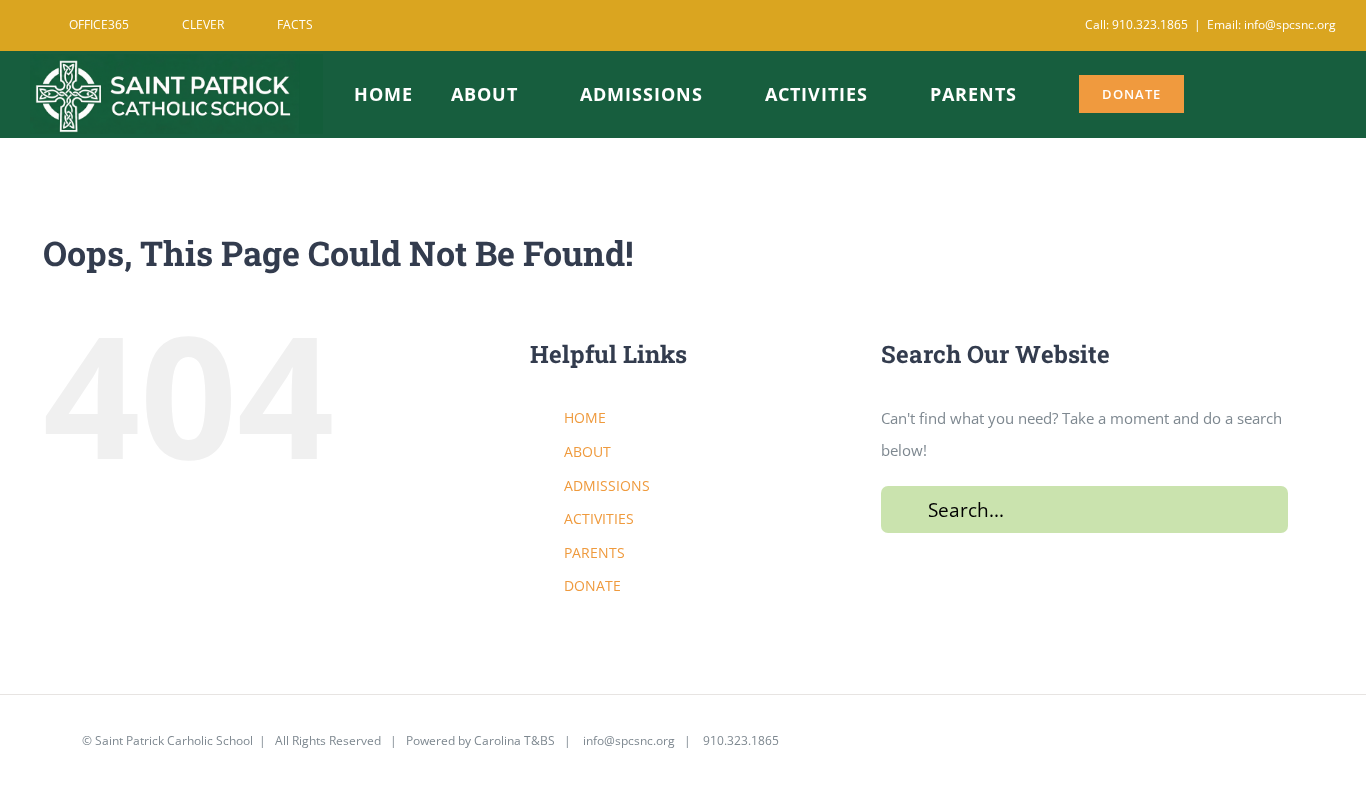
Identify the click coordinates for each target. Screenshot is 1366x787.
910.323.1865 (739, 740)
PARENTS (594, 552)
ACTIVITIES (599, 518)
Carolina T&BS (514, 740)
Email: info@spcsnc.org (1271, 24)
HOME (585, 417)
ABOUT (587, 451)
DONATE (592, 585)
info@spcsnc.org (629, 740)
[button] (1289, 91)
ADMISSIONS (607, 485)
